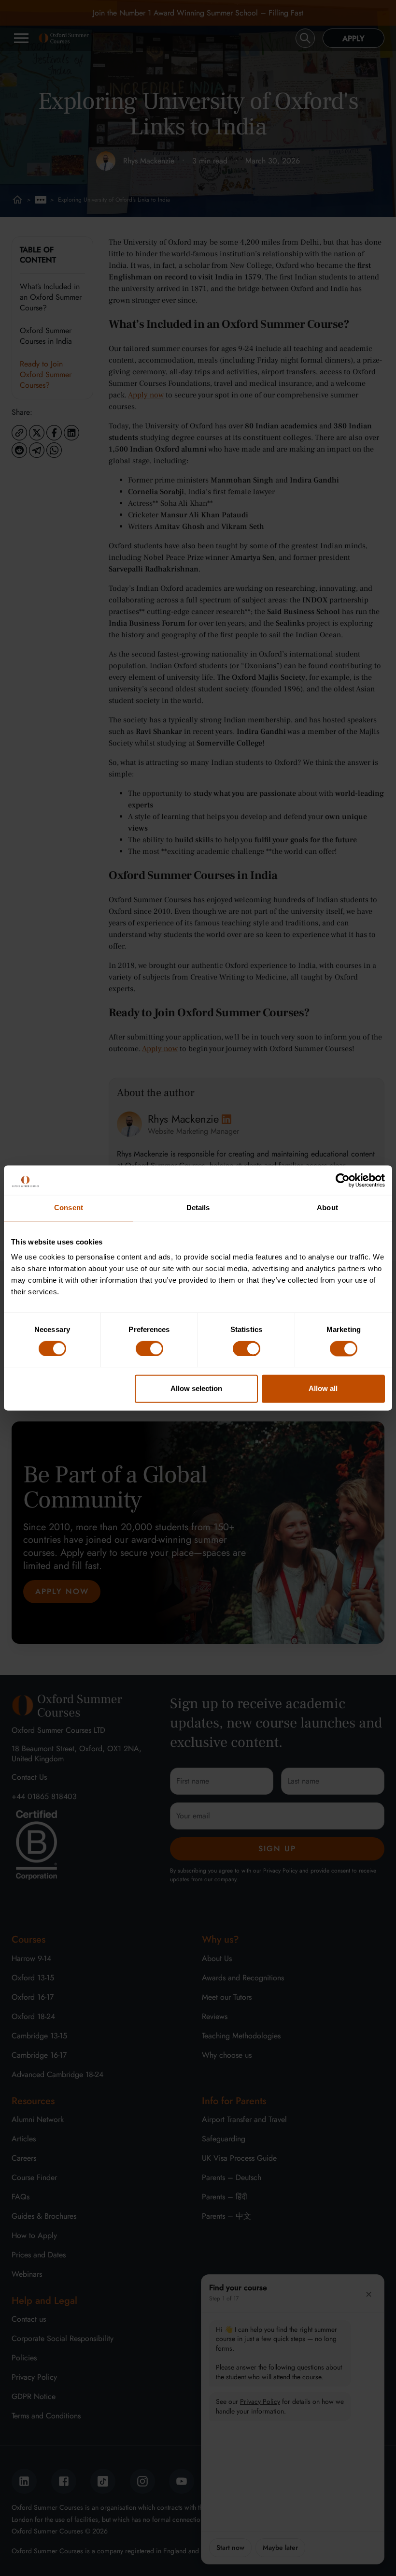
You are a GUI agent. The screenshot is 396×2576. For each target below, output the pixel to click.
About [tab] (327, 1207)
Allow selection (196, 1389)
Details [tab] (198, 1207)
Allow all (323, 1389)
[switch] (149, 1348)
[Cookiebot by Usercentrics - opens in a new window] (343, 1180)
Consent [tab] (69, 1207)
